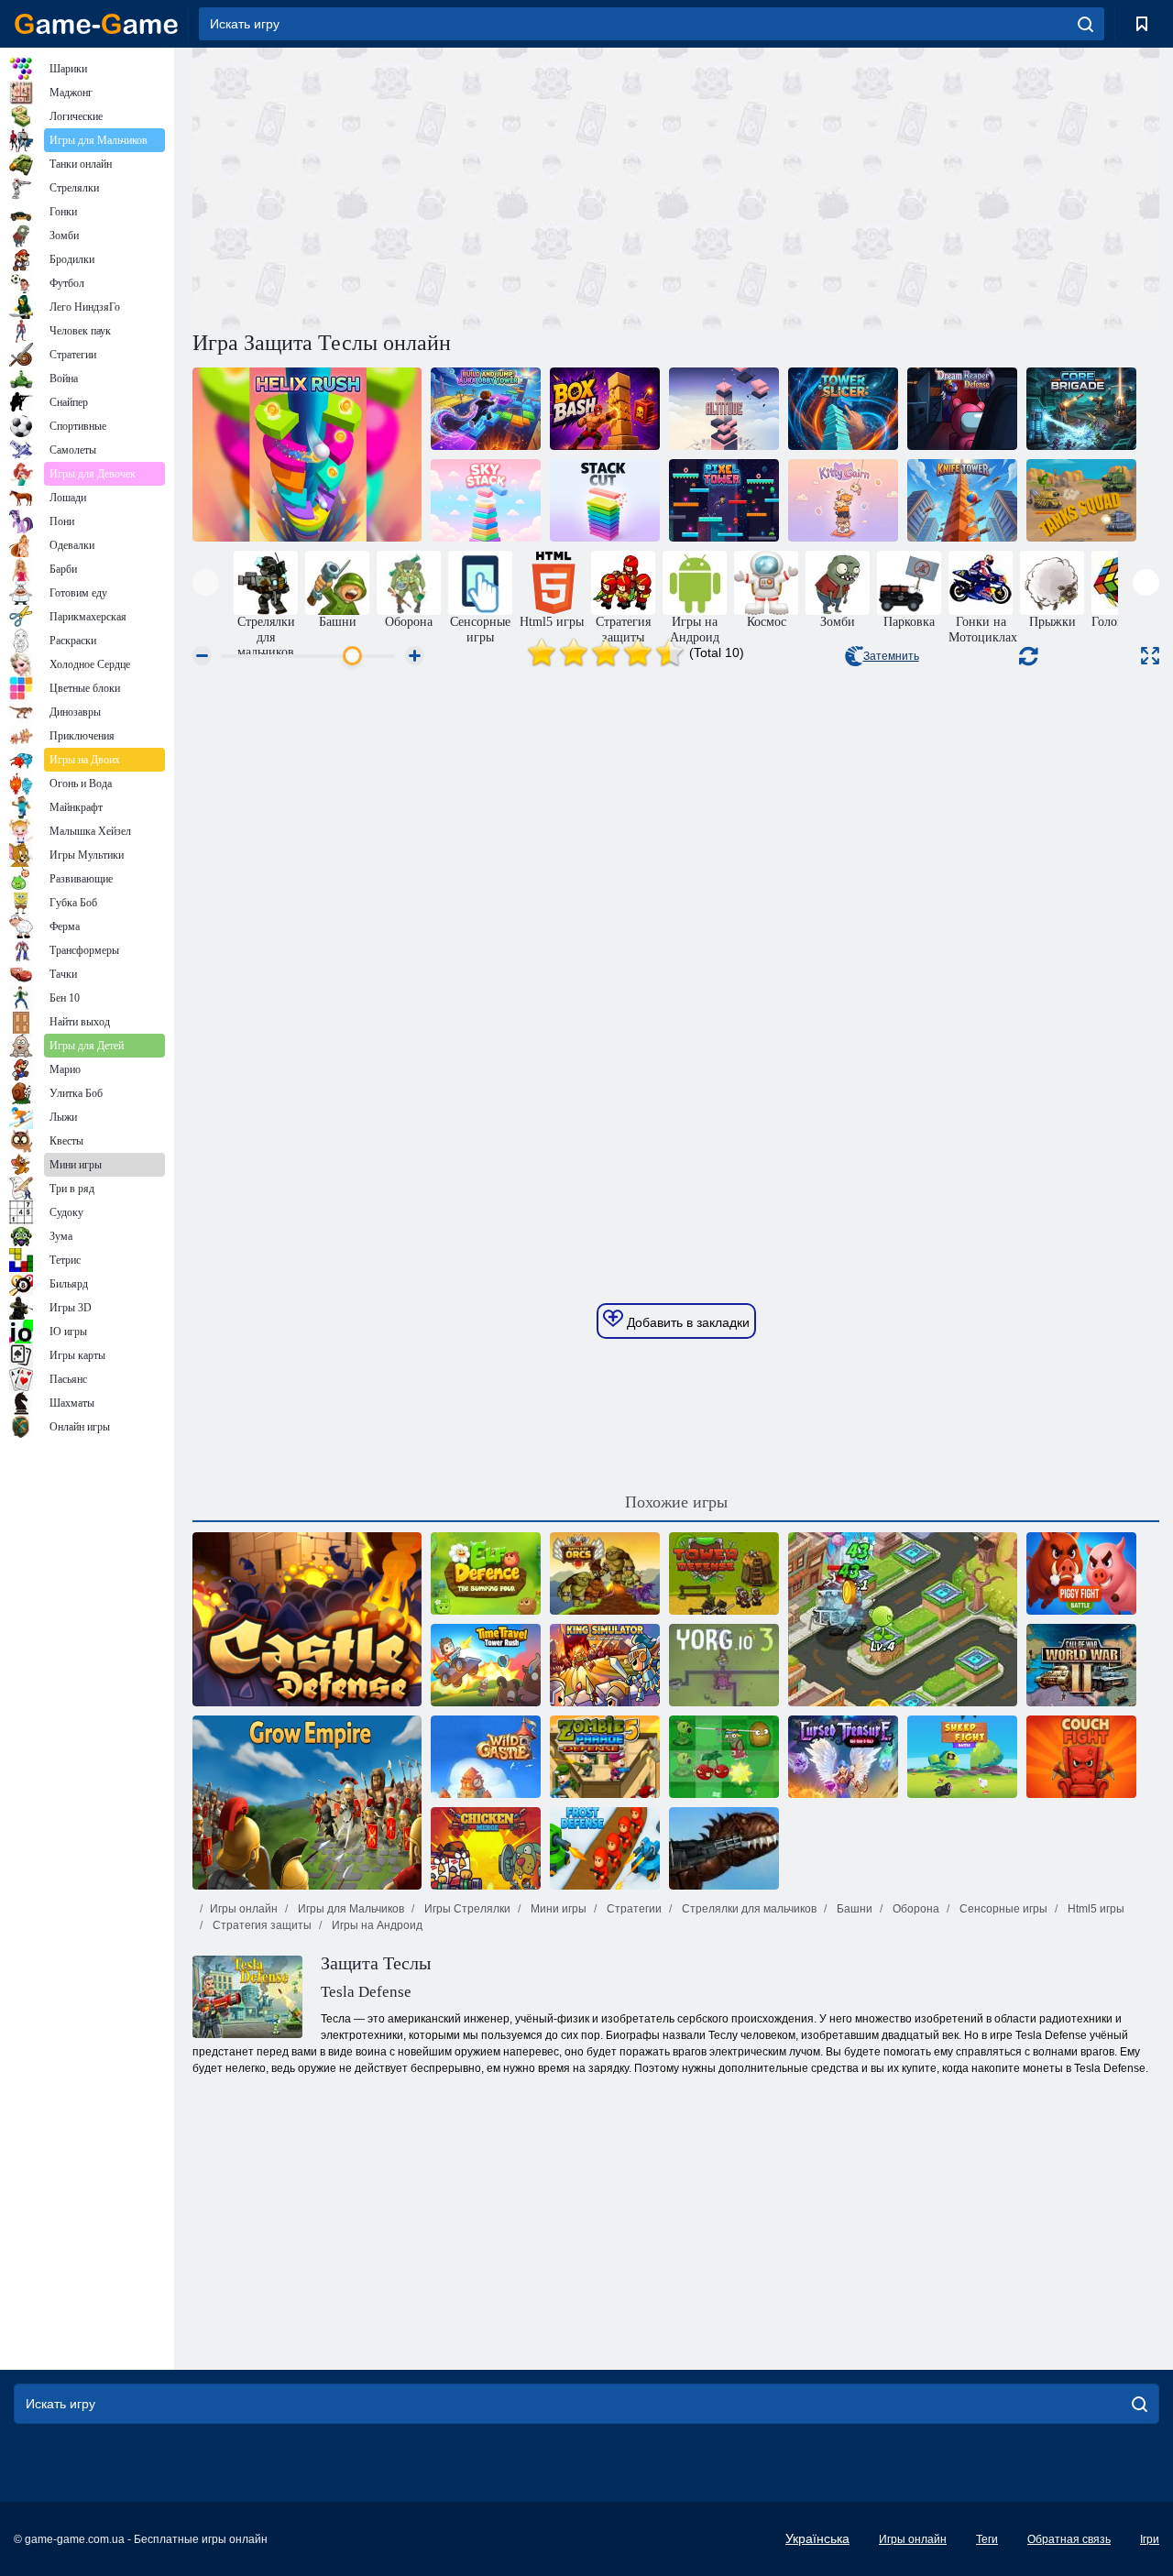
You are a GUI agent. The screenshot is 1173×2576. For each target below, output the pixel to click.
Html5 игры (1095, 1909)
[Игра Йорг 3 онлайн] (724, 1665)
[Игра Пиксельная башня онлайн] (724, 500)
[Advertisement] (434, 186)
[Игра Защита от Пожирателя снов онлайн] (962, 409)
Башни (853, 1909)
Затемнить (891, 656)
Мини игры (557, 1909)
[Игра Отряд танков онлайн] (1081, 500)
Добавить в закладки (686, 1322)
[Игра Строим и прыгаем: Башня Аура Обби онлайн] (486, 409)
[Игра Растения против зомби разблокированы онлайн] (903, 1619)
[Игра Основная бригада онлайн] (1081, 409)
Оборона (915, 1909)
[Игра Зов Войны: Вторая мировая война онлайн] (1081, 1665)
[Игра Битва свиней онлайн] (1081, 1573)
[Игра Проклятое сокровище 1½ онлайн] (843, 1757)
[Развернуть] (1150, 656)
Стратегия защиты (261, 1925)
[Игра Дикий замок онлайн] (486, 1757)
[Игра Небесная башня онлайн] (486, 500)
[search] (1085, 24)
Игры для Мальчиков (350, 1909)
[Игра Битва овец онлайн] (962, 1757)
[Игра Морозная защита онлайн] (605, 1848)
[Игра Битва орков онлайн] (605, 1573)
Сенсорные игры (1002, 1909)
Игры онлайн (244, 1909)
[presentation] (206, 582)
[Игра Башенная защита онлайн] (724, 1573)
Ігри (1150, 2539)
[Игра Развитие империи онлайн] (307, 1803)
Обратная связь (1069, 2539)
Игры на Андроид (376, 1925)
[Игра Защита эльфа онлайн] (486, 1573)
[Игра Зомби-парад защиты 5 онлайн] (605, 1757)
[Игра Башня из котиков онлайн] (843, 500)
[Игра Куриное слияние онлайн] (486, 1848)
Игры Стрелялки (466, 1909)
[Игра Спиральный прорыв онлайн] (307, 455)
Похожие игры (676, 1502)
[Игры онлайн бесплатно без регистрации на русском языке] (96, 24)
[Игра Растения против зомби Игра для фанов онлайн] (724, 1757)
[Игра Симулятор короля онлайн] (605, 1665)
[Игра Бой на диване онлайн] (1081, 1757)
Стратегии (633, 1909)
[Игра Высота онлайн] (724, 409)
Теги (987, 2539)
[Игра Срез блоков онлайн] (605, 500)
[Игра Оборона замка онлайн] (307, 1619)
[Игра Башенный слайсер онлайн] (843, 409)
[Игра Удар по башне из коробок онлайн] (605, 409)
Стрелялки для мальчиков (748, 1909)
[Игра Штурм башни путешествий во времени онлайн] (486, 1665)
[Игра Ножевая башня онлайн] (962, 500)
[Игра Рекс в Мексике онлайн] (724, 1848)
